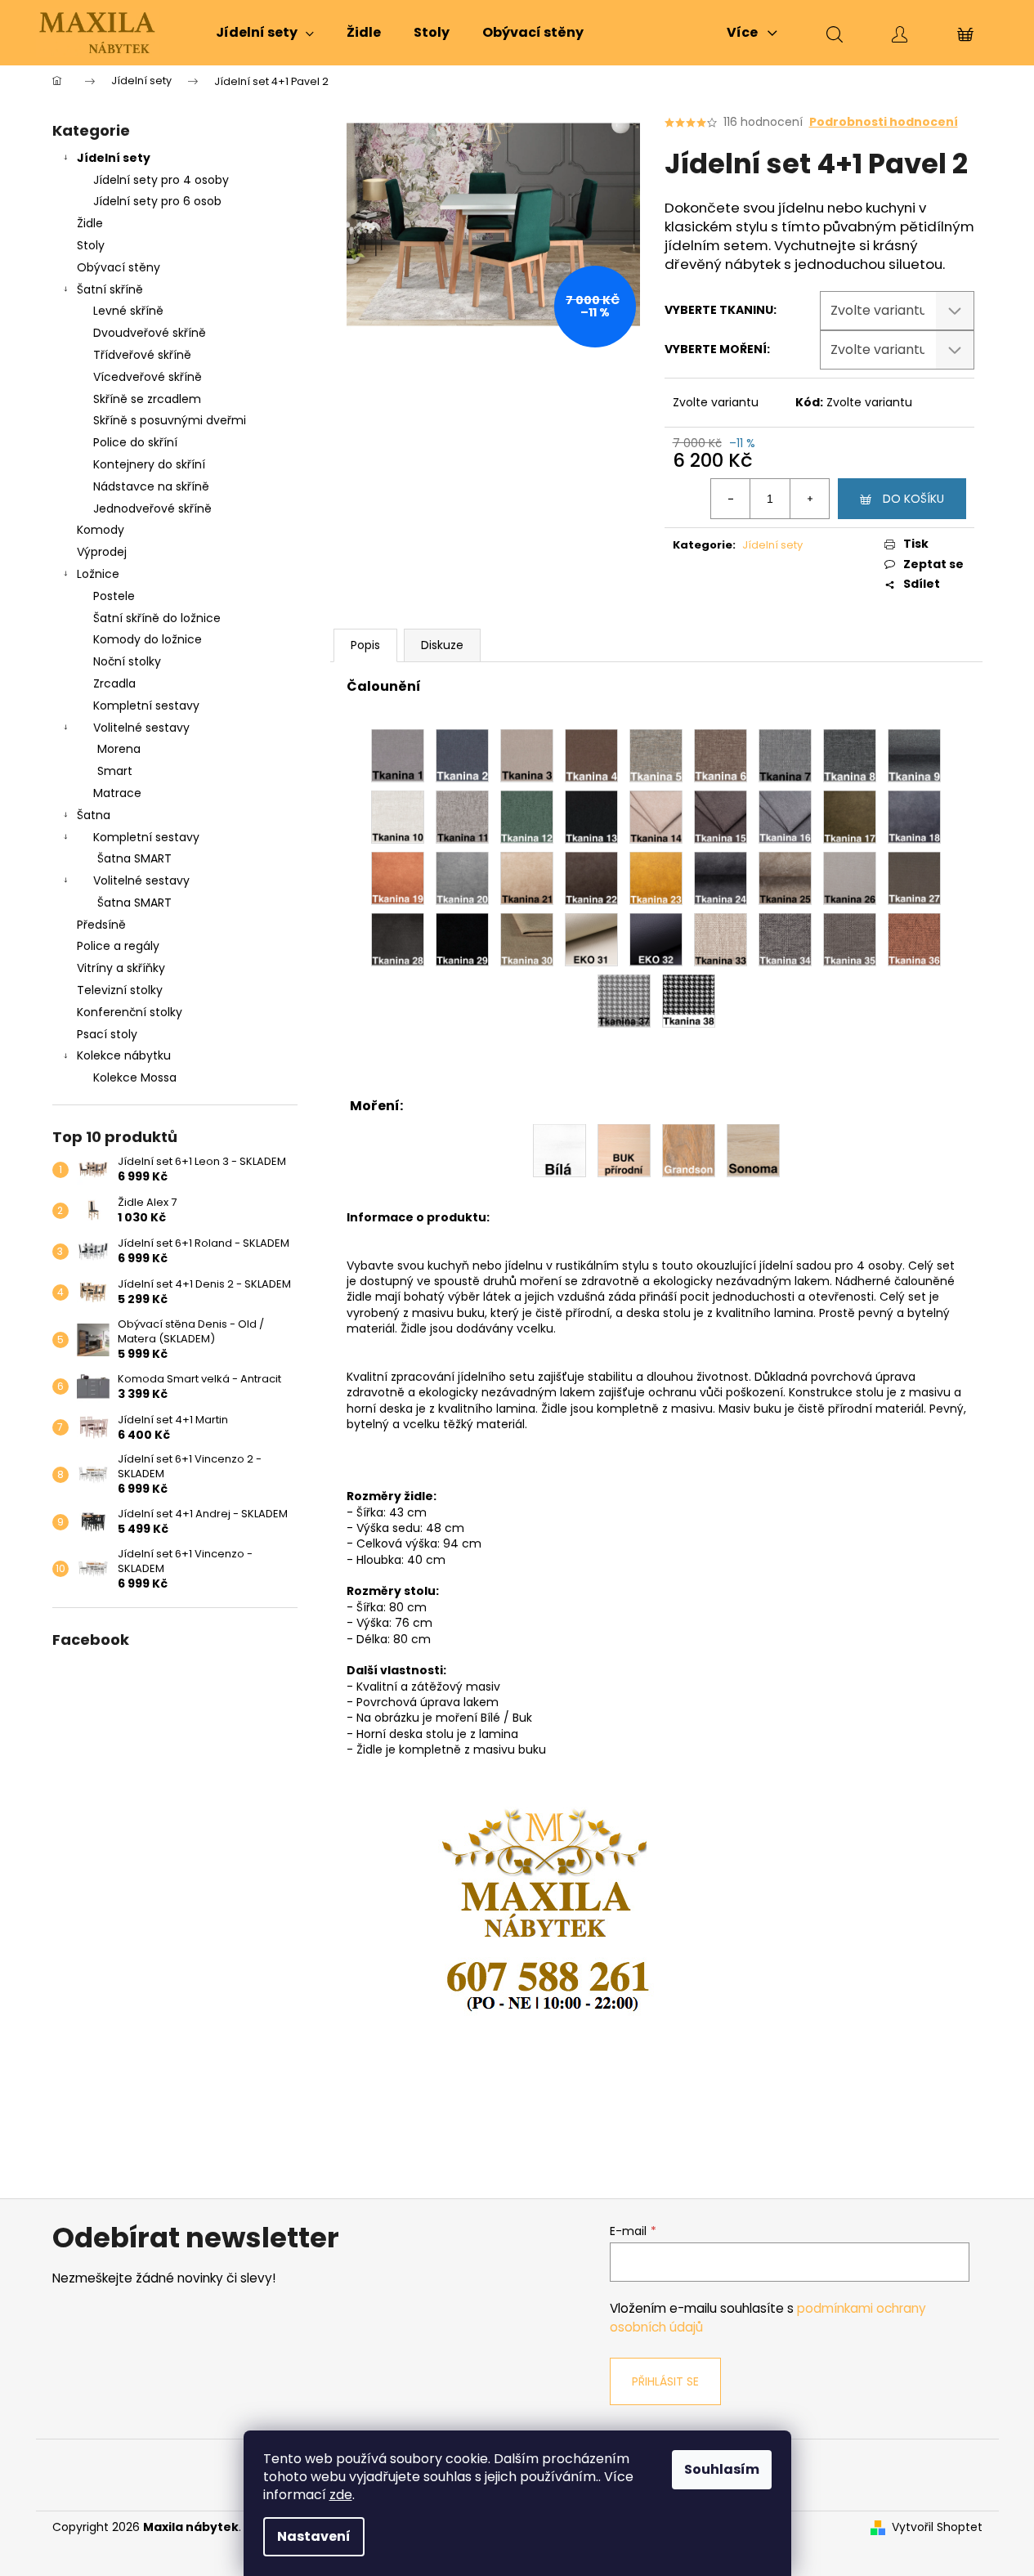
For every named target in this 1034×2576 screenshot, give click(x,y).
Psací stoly (107, 1034)
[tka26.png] (850, 877)
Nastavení (314, 2536)
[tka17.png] (850, 816)
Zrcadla (114, 683)
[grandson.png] (689, 1149)
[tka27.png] (914, 877)
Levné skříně (128, 311)
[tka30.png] (527, 939)
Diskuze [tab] (442, 645)
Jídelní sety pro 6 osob (157, 201)
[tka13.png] (591, 816)
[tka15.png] (721, 816)
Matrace (117, 793)
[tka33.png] (721, 939)
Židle (90, 223)
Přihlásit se (665, 2381)
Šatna (94, 815)
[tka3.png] (527, 755)
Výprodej (102, 552)
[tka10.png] (398, 816)
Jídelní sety (114, 158)
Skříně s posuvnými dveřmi (170, 420)
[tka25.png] (785, 877)
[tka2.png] (462, 755)
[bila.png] (560, 1149)
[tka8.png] (850, 755)
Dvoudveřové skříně (150, 333)
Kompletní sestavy (146, 706)
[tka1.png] (398, 755)
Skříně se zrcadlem (147, 399)
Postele (114, 596)
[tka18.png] (914, 816)
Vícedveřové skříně (148, 377)
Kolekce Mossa (135, 1077)
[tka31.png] (591, 939)
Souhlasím (722, 2469)
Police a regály (118, 946)
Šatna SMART (134, 858)
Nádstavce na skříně (151, 486)
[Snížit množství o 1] (731, 499)
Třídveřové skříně (142, 355)
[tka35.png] (850, 939)
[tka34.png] (785, 939)
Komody (101, 530)
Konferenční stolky (130, 1012)
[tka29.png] (462, 939)
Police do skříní (135, 442)
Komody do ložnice (148, 639)
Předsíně (101, 925)
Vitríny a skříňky (121, 968)
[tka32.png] (656, 939)
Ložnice (98, 574)
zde (341, 2495)
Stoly (91, 245)
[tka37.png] (624, 1000)
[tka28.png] (398, 939)
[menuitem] (265, 33)
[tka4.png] (591, 755)
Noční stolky (127, 661)
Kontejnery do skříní (149, 464)
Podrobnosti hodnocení (884, 122)
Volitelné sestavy (141, 728)
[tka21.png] (527, 877)
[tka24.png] (721, 877)
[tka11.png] (462, 816)
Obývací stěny (119, 267)
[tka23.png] (656, 877)
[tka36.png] (914, 939)
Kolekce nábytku (124, 1055)
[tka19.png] (398, 877)
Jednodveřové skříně (152, 508)
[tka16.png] (785, 816)
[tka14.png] (656, 816)
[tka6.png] (721, 755)
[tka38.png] (689, 1000)
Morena (119, 749)
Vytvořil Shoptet (937, 2527)
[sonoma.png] (753, 1149)
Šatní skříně (110, 289)
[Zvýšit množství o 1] (809, 499)
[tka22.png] (591, 877)
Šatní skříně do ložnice (157, 618)
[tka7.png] (785, 755)
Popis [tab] (365, 645)
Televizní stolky (120, 990)
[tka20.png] (462, 877)
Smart (115, 771)
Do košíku (913, 499)
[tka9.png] (914, 755)
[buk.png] (624, 1149)
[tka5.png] (656, 755)
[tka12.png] (527, 816)
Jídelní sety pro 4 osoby (161, 180)
